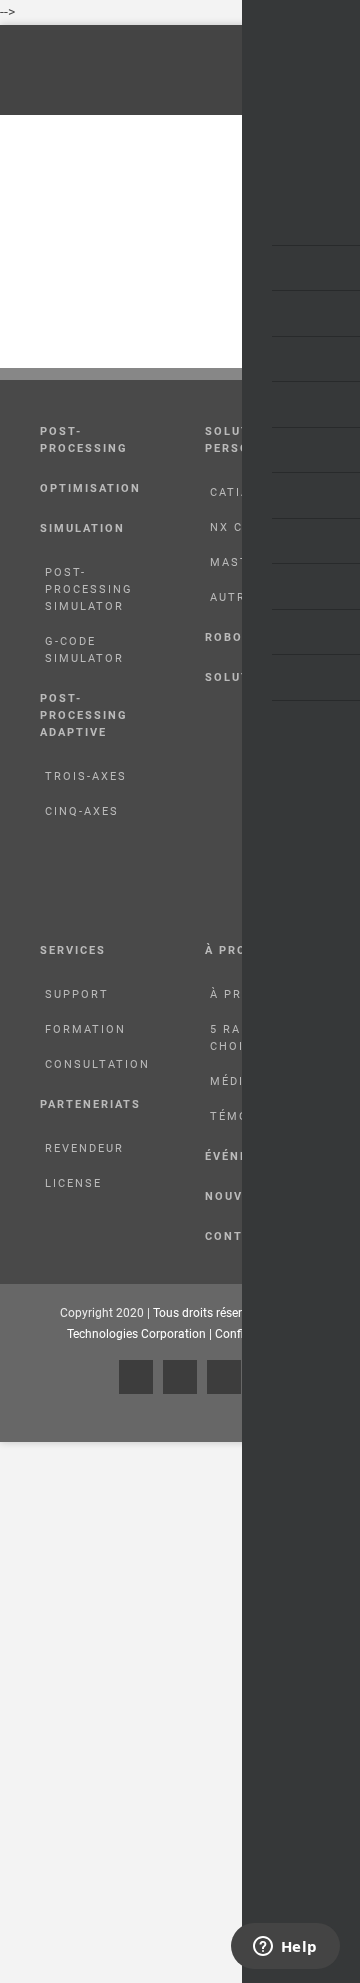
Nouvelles (244, 1196)
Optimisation (90, 488)
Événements (250, 1156)
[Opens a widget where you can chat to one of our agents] (285, 1948)
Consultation (97, 1064)
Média (231, 1081)
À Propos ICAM (265, 994)
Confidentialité (254, 1334)
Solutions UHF (260, 677)
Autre (232, 597)
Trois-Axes (86, 776)
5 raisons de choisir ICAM (258, 1038)
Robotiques (249, 637)
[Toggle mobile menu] (337, 70)
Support (77, 994)
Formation (85, 1029)
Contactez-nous (267, 1236)
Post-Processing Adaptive (84, 715)
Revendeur (84, 1148)
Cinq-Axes (82, 811)
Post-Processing (84, 440)
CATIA (230, 492)
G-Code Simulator (84, 650)
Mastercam (253, 562)
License (73, 1183)
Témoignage (255, 1116)
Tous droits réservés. (209, 1313)
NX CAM (237, 527)
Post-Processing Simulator (89, 589)
